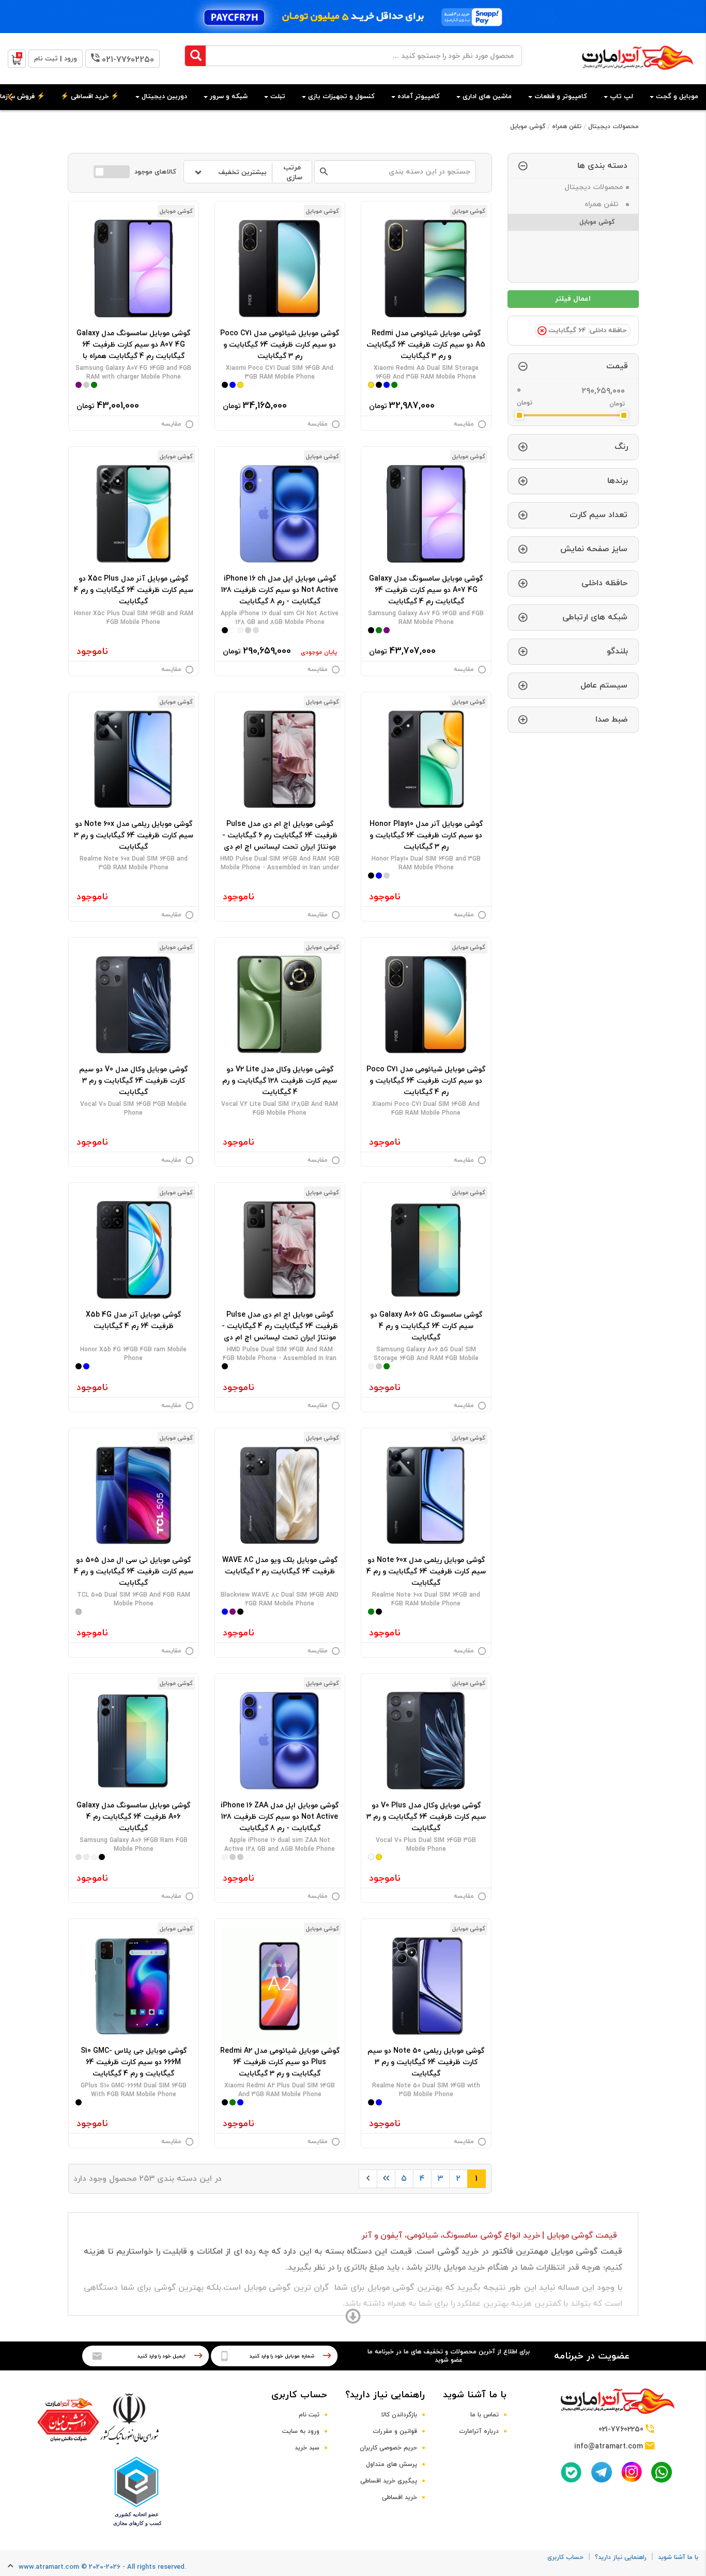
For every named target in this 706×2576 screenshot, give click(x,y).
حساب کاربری (299, 2395)
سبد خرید (307, 2448)
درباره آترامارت (479, 2431)
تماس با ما (485, 2415)
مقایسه (464, 424)
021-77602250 (128, 60)
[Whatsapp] (662, 2472)
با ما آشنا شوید (475, 2395)
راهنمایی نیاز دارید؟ (385, 2395)
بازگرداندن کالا (399, 2415)
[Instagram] (632, 2472)
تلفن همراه (567, 127)
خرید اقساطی (400, 2497)
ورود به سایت (301, 2431)
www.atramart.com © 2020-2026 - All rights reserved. (102, 2567)
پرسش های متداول (392, 2464)
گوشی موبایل (528, 127)
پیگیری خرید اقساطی (389, 2481)
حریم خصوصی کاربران (388, 2448)
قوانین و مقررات (395, 2431)
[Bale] (571, 2472)
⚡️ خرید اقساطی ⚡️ (90, 97)
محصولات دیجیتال (613, 127)
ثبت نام (309, 2415)
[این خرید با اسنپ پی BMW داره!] (353, 17)
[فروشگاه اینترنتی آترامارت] (638, 75)
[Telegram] (602, 2472)
